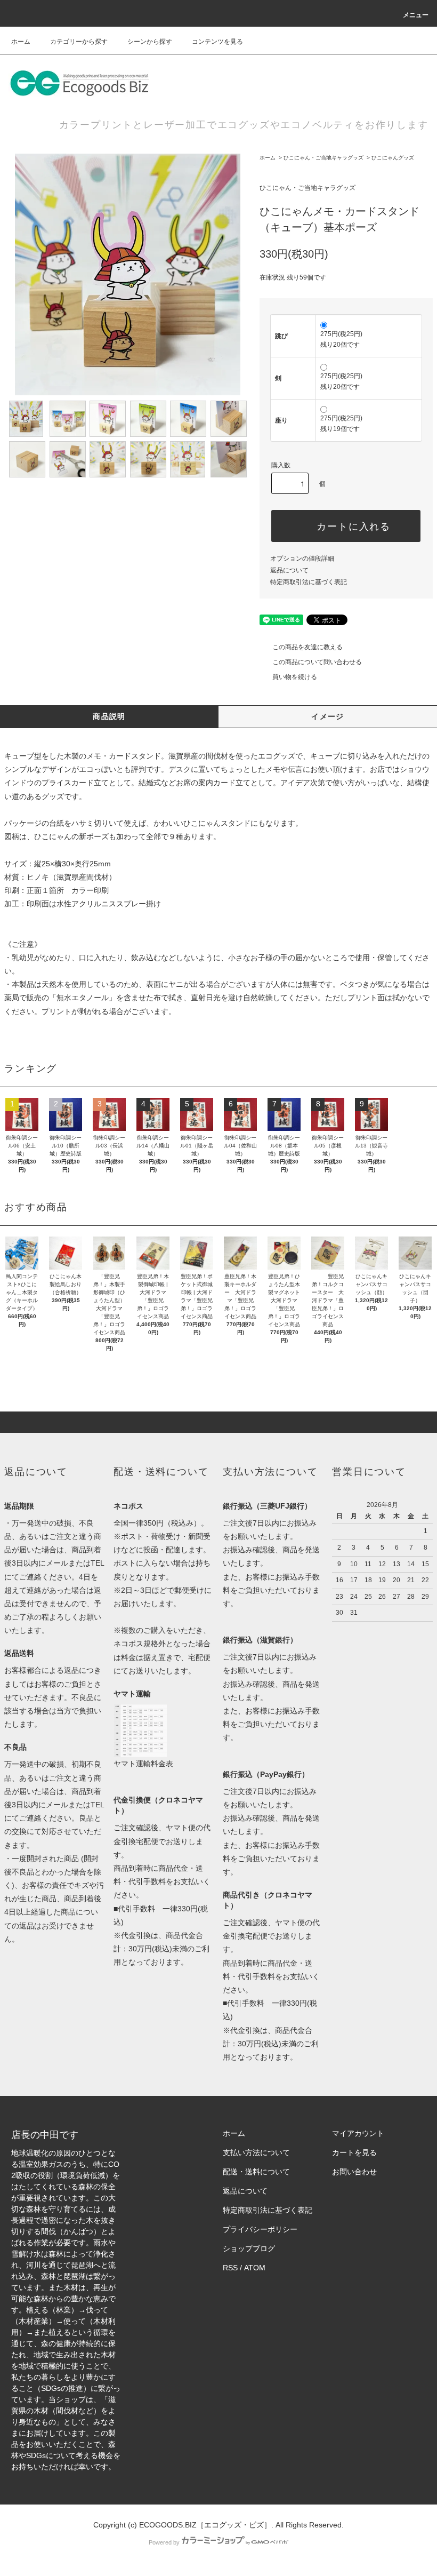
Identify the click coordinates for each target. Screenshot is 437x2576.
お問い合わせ (354, 2172)
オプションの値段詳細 (302, 559)
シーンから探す (150, 42)
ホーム (21, 42)
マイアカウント (358, 2133)
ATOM (255, 2268)
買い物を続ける (295, 677)
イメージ (328, 716)
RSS (230, 2268)
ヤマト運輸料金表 (143, 1764)
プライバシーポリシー (260, 2229)
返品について (289, 570)
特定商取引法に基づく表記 (309, 582)
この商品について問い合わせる (317, 662)
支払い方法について (256, 2152)
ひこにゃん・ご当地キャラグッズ (323, 158)
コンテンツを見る (217, 42)
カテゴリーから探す (79, 42)
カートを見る (354, 2152)
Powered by (164, 2542)
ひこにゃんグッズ (393, 158)
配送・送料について (256, 2172)
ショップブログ (249, 2248)
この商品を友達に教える (307, 647)
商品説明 (109, 716)
